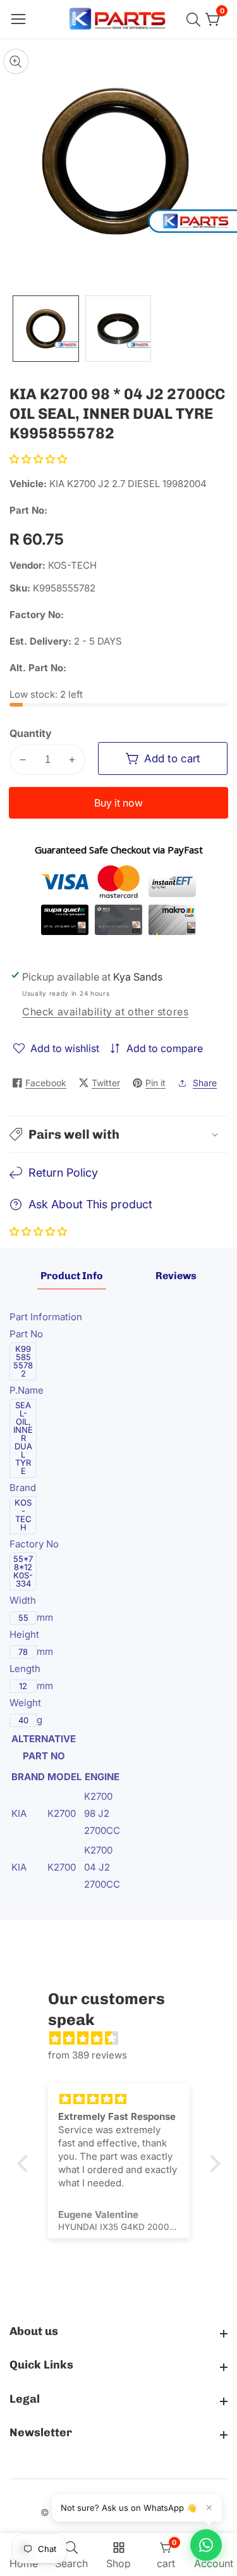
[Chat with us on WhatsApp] (206, 2545)
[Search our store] (196, 20)
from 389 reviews (88, 2055)
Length (26, 1669)
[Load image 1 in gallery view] (46, 329)
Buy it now (118, 803)
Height (26, 1634)
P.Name (28, 1390)
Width (24, 1600)
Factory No (34, 1544)
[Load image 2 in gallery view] (118, 329)
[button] (38, 459)
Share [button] (205, 1083)
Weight (27, 1703)
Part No (27, 1334)
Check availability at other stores (105, 1012)
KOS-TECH (72, 565)
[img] (125, 2038)
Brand (24, 1488)
